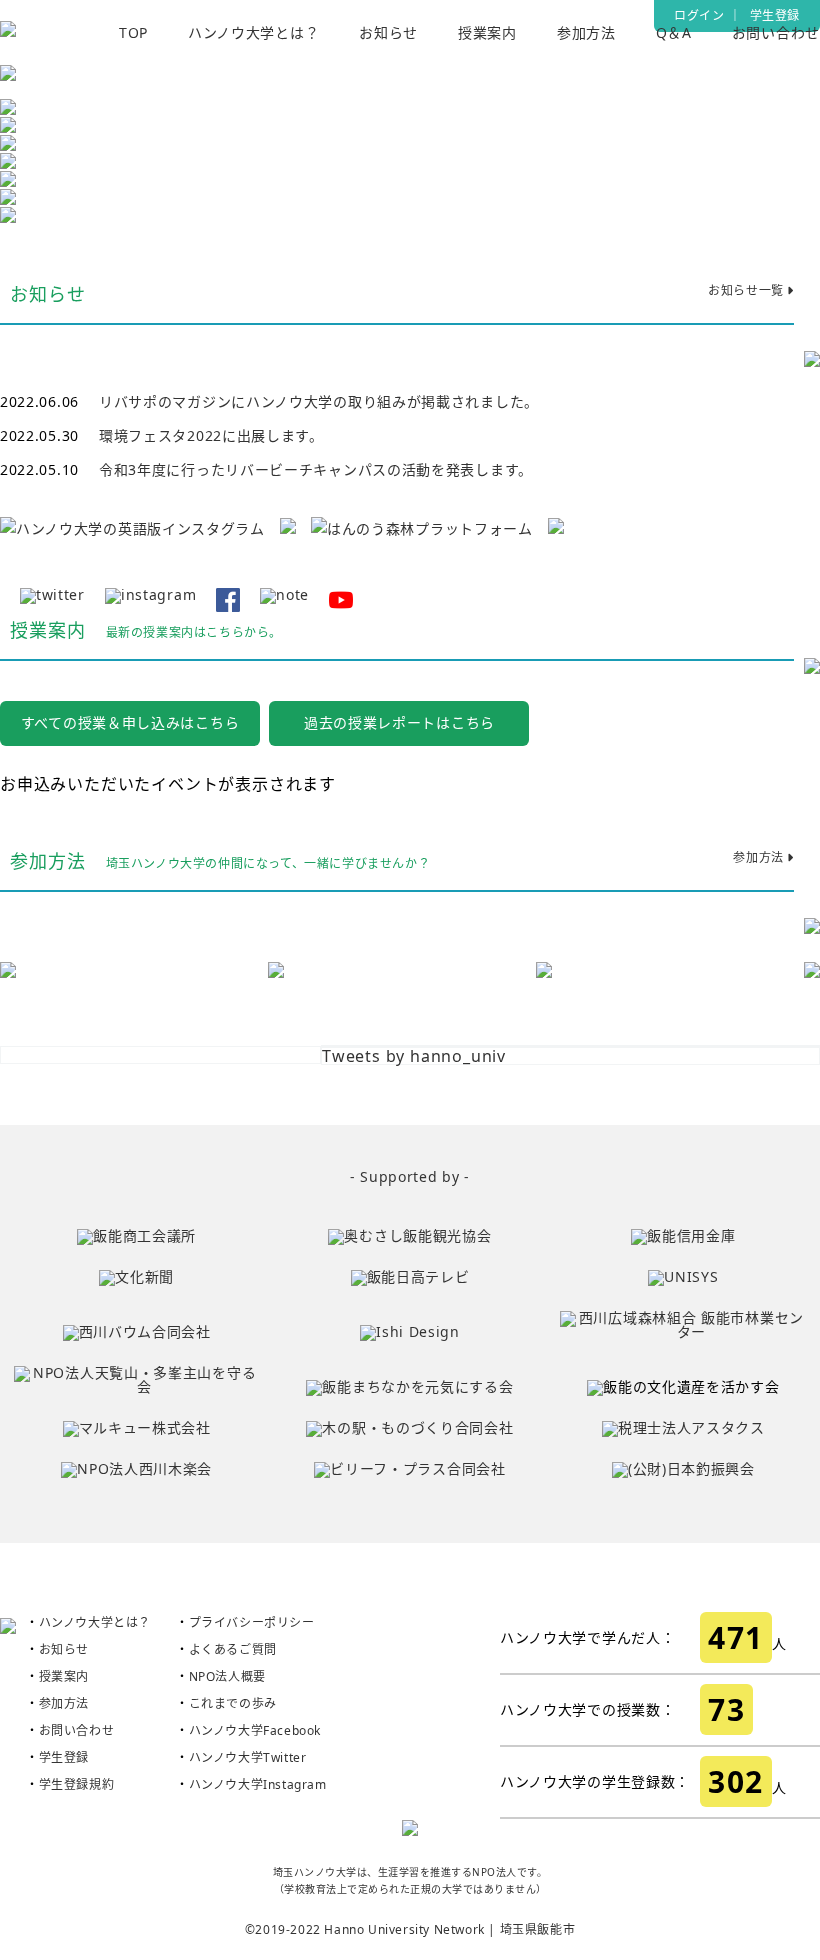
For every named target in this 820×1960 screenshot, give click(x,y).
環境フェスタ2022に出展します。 (211, 435)
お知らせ (388, 32)
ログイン (699, 15)
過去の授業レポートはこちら (399, 722)
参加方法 (586, 32)
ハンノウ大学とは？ (253, 32)
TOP (133, 32)
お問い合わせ (776, 32)
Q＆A (674, 32)
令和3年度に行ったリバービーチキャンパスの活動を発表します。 (316, 469)
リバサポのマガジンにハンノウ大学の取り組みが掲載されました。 (319, 401)
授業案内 (487, 32)
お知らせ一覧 (747, 291)
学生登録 (775, 15)
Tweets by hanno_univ (414, 1056)
